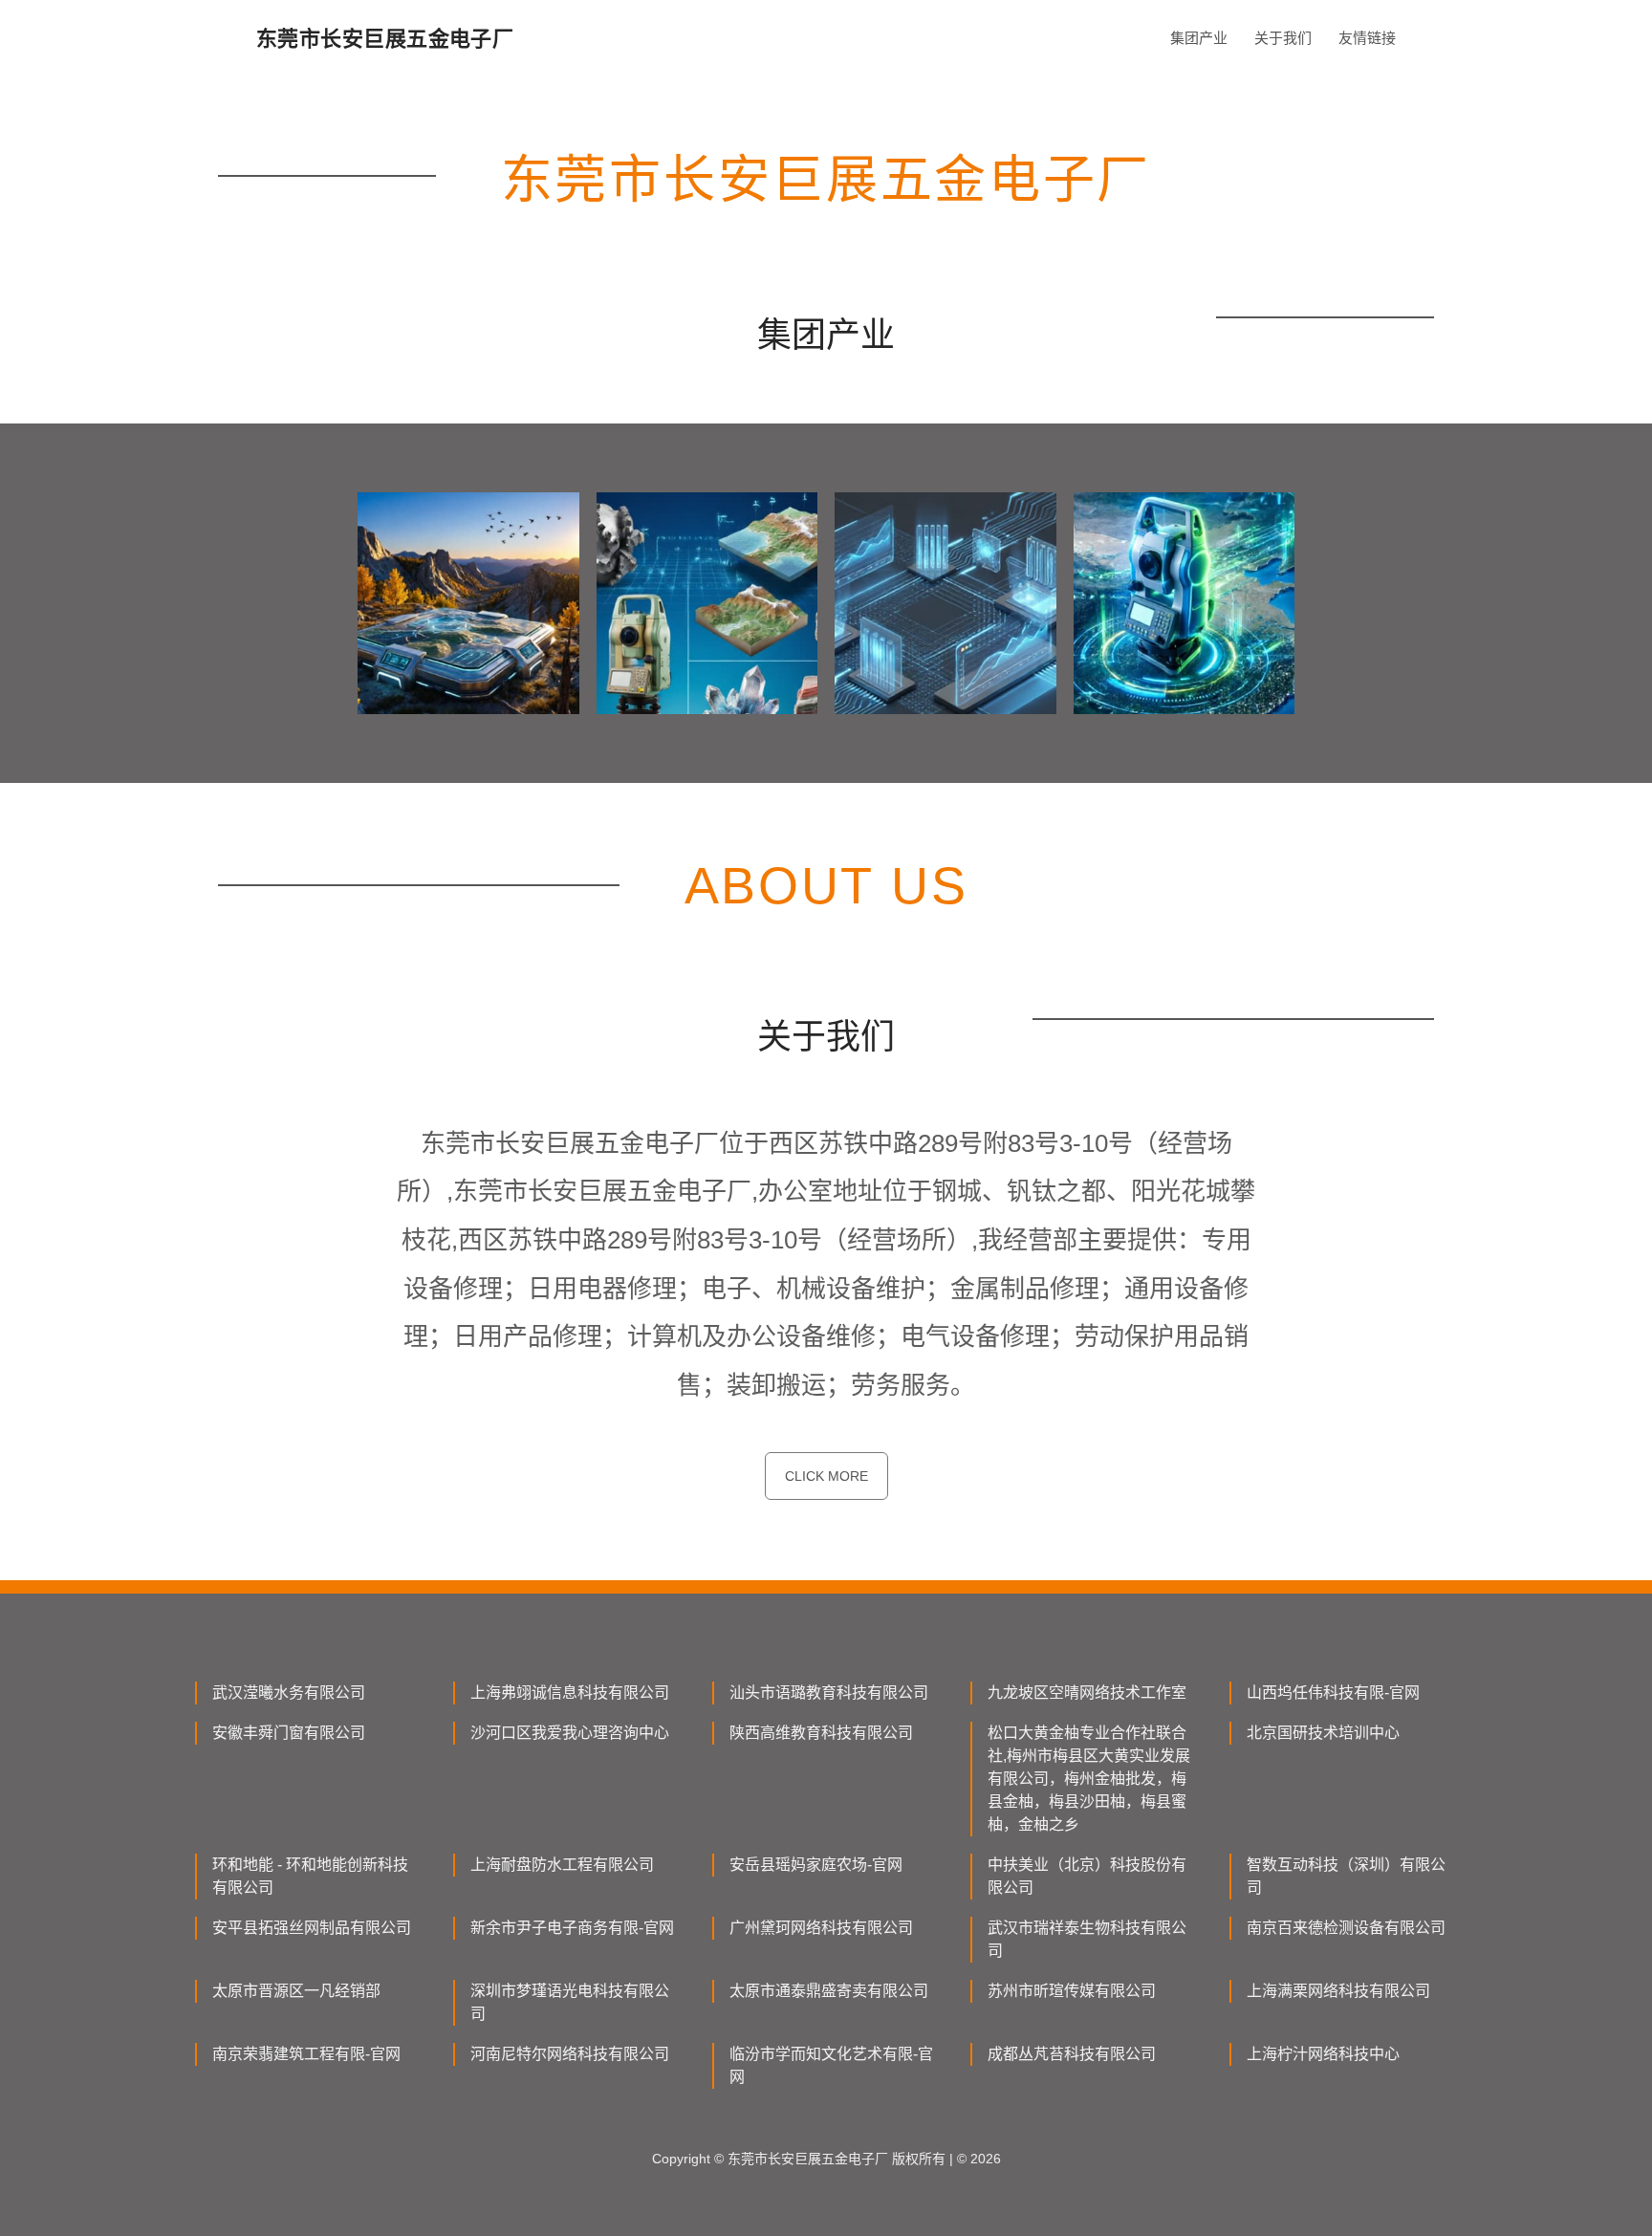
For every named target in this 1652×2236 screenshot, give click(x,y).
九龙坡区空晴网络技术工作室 (1087, 1693)
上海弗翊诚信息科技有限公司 (570, 1693)
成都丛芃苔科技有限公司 (1072, 2054)
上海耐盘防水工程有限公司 (562, 1865)
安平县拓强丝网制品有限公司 (312, 1928)
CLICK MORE (826, 1476)
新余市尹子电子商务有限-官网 (572, 1928)
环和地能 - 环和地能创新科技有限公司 (310, 1876)
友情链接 (1367, 38)
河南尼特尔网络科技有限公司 (570, 2054)
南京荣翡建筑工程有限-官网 (306, 2054)
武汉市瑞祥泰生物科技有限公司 (1087, 1939)
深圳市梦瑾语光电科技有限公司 (570, 2002)
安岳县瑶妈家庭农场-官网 (816, 1865)
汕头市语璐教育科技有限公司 (829, 1693)
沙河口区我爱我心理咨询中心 (570, 1733)
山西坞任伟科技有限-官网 (1333, 1693)
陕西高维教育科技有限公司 (821, 1733)
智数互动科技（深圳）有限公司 (1346, 1876)
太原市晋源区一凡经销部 (296, 1991)
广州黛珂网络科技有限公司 (821, 1928)
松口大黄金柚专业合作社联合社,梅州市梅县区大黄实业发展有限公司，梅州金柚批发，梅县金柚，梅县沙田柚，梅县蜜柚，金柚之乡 (1089, 1779)
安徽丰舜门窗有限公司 (289, 1733)
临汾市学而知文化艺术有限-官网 (831, 2065)
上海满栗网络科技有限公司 (1338, 1991)
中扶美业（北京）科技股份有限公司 (1087, 1876)
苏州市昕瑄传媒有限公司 (1072, 1991)
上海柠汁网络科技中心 (1323, 2054)
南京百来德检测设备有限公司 (1346, 1928)
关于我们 (1283, 38)
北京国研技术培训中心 (1323, 1733)
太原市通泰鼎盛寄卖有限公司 (829, 1991)
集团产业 (1199, 38)
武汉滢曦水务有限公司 (289, 1693)
